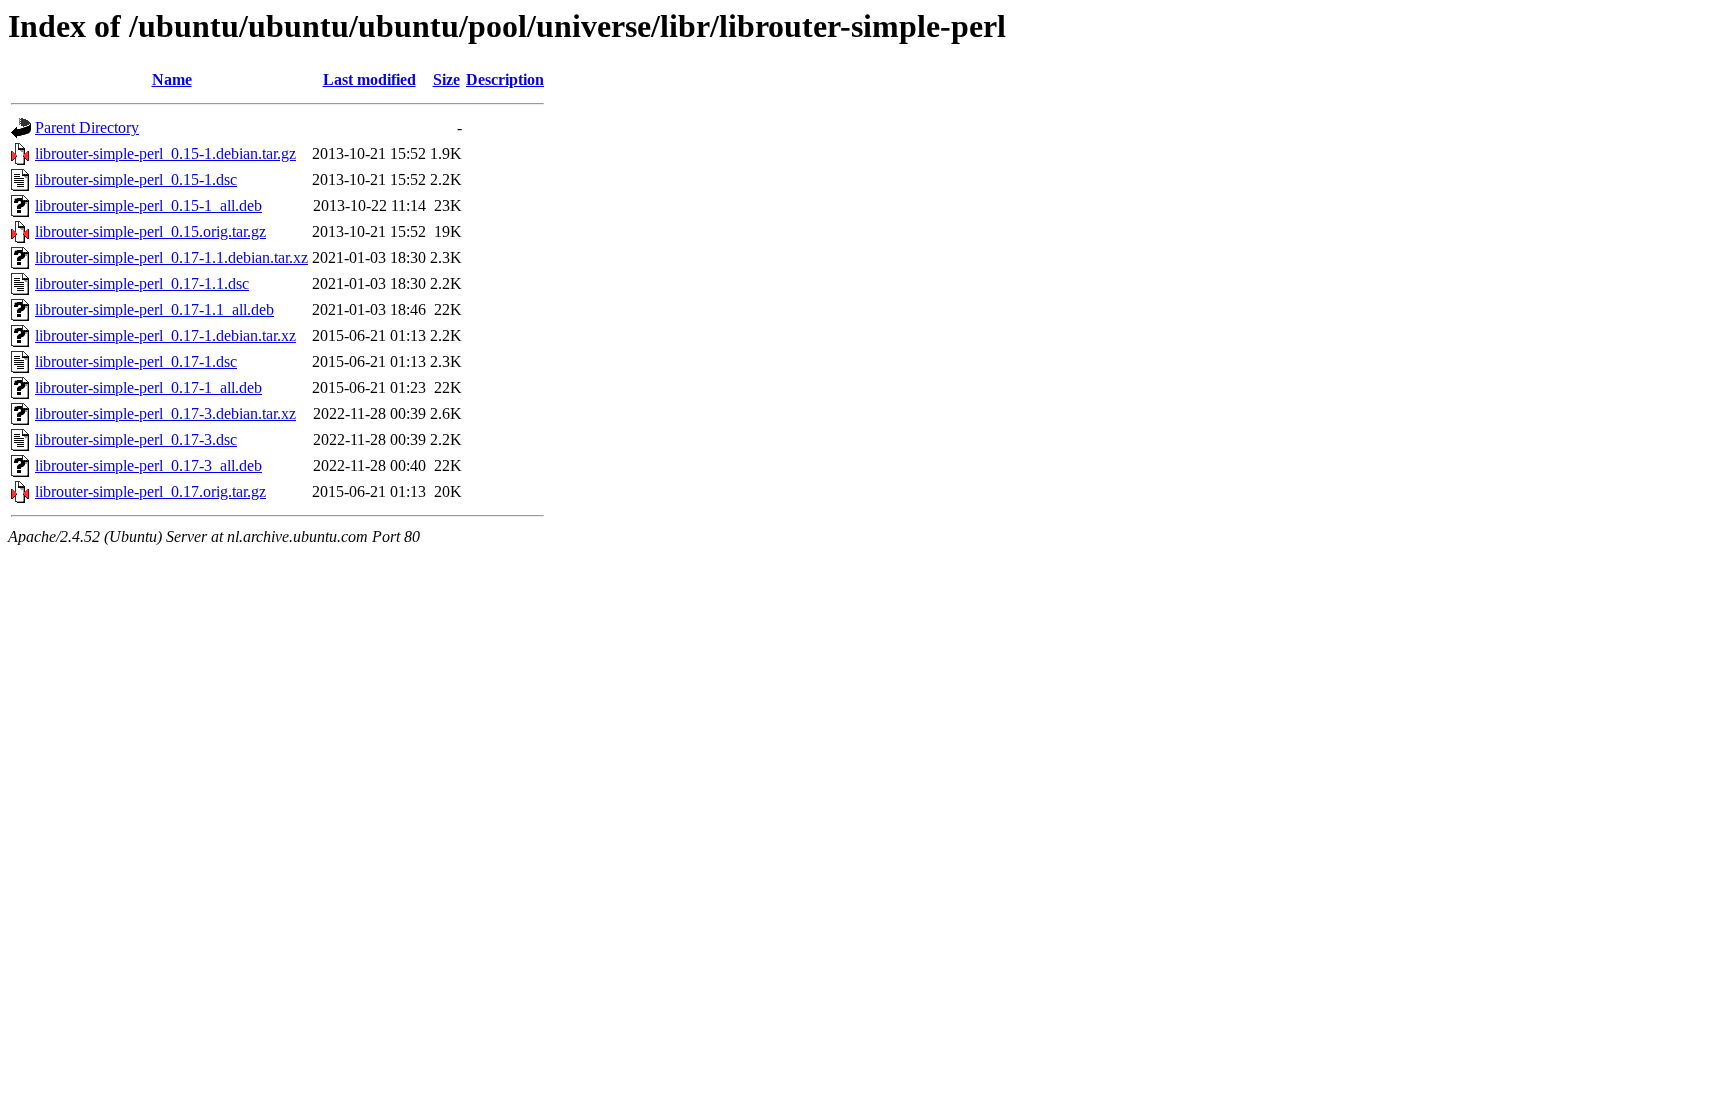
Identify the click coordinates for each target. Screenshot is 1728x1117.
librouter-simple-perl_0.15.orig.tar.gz (150, 231)
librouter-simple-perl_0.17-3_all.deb (148, 465)
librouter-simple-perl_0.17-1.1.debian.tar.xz (171, 257)
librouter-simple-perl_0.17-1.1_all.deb (154, 309)
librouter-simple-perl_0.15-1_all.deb (148, 205)
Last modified (369, 79)
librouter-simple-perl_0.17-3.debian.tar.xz (165, 413)
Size (446, 79)
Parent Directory (87, 127)
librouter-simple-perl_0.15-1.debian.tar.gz (165, 153)
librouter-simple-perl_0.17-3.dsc (136, 439)
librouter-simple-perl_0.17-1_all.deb (148, 387)
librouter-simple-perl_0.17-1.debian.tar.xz (165, 335)
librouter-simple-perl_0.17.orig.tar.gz (150, 491)
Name (172, 79)
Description (505, 79)
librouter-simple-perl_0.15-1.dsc (136, 179)
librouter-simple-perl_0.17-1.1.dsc (142, 283)
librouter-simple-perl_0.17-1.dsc (136, 361)
